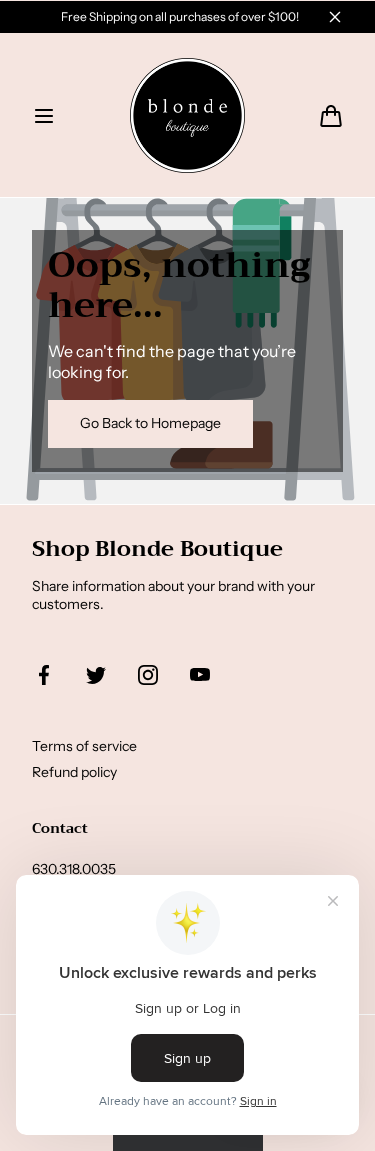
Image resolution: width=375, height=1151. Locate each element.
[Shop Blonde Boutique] (187, 115)
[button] (44, 116)
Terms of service (84, 746)
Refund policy (74, 772)
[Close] (335, 17)
